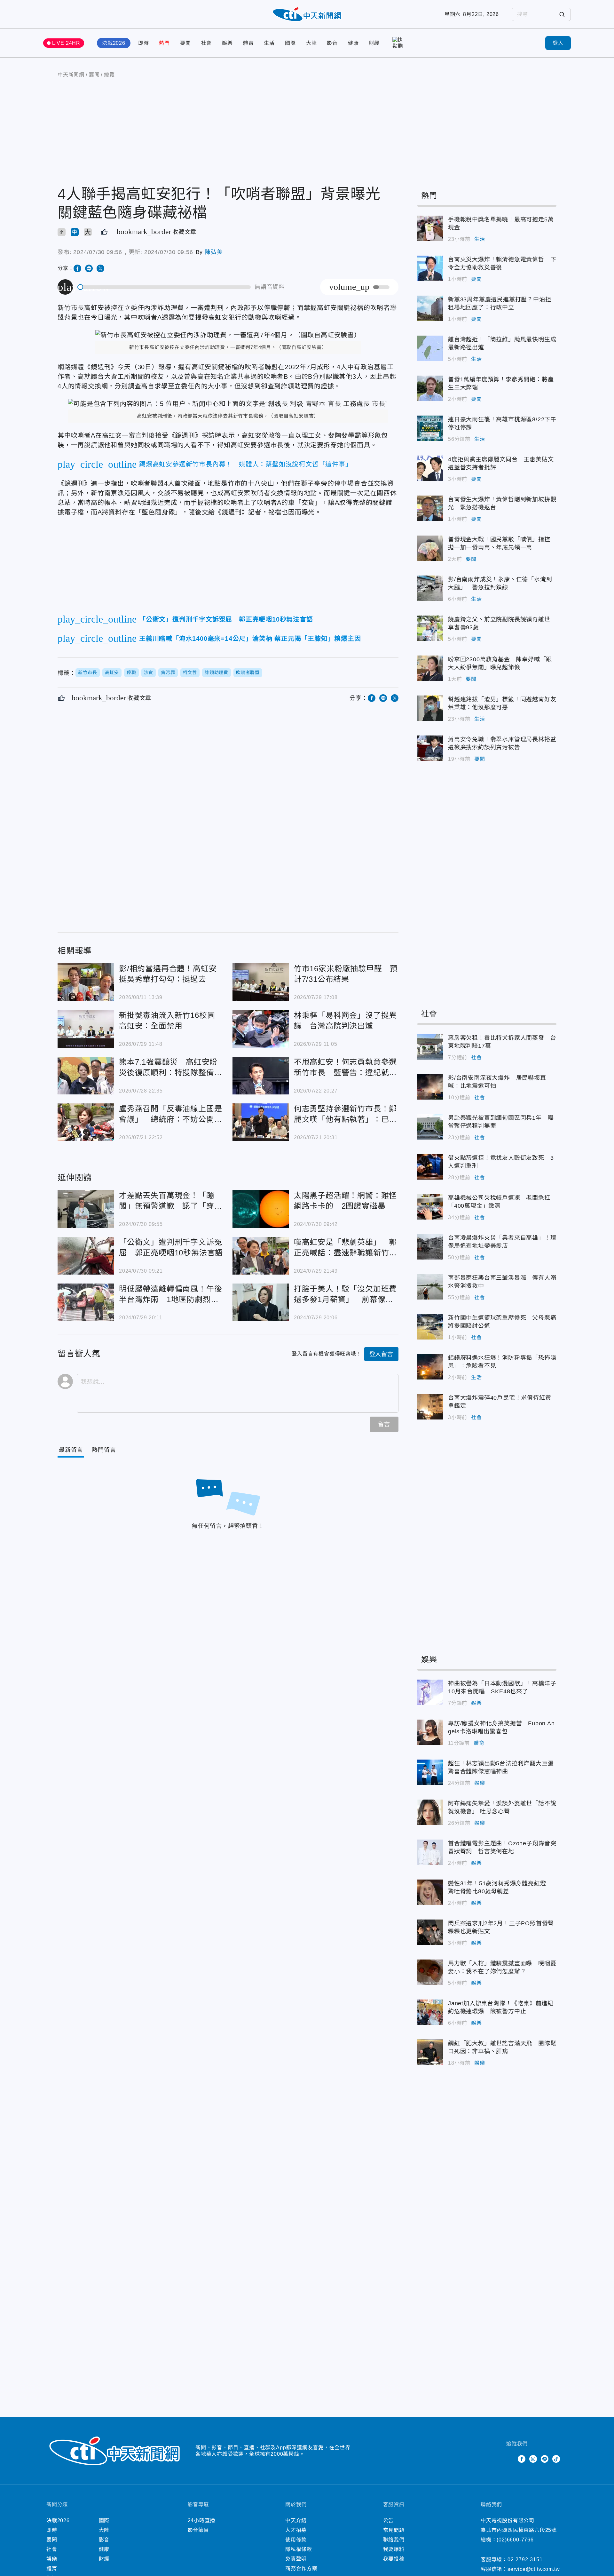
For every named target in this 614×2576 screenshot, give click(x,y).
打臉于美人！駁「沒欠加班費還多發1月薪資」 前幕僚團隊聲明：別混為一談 (261, 1302)
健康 (353, 43)
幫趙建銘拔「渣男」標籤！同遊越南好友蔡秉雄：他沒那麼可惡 (430, 708)
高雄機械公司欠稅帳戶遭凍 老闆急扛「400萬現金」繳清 (430, 1207)
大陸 (311, 43)
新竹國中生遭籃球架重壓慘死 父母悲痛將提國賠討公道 (430, 1327)
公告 (389, 2520)
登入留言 (381, 1354)
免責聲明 (296, 2559)
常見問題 (394, 2530)
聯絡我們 (394, 2540)
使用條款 (296, 2540)
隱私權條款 (299, 2549)
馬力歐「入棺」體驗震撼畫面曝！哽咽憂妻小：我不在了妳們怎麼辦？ (430, 1972)
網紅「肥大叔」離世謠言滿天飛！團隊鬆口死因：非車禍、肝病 (430, 2052)
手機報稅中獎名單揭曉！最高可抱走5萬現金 (430, 228)
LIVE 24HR (66, 43)
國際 (290, 43)
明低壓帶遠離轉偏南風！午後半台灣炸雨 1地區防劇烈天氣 (86, 1302)
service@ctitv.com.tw (534, 2569)
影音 (332, 43)
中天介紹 (296, 2520)
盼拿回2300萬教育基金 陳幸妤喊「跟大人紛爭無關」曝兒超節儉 (430, 668)
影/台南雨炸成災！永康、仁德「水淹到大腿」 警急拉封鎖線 (430, 588)
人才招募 (296, 2530)
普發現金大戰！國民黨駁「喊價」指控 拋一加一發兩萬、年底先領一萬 (430, 548)
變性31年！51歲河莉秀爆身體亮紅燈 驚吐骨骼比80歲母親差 (430, 1892)
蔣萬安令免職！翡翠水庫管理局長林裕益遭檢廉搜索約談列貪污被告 (430, 748)
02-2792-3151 (525, 2560)
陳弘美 (214, 252)
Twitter (510, 2459)
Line (545, 2459)
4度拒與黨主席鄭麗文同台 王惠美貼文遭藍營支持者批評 (430, 468)
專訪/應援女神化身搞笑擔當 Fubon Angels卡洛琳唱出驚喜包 (430, 1732)
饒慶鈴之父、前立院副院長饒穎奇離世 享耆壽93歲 (430, 628)
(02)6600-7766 (515, 2540)
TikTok (556, 2459)
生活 (269, 43)
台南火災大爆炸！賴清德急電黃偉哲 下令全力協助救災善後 (430, 268)
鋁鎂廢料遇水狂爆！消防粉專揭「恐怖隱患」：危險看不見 (430, 1367)
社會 (207, 43)
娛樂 (227, 43)
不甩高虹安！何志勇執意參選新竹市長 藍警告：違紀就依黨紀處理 (261, 1076)
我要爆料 (394, 2549)
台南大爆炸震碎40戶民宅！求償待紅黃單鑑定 (430, 1407)
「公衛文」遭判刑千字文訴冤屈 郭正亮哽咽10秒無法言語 (86, 1256)
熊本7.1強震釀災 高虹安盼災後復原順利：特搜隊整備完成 (86, 1076)
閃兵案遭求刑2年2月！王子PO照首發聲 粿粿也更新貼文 (430, 1932)
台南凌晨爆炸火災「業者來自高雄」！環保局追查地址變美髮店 (430, 1247)
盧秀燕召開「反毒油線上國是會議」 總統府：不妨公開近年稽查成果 (86, 1122)
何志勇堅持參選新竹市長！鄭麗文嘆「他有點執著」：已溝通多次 (261, 1122)
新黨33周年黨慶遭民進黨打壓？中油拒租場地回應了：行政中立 (430, 308)
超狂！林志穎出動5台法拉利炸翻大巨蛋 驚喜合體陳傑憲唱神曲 (430, 1772)
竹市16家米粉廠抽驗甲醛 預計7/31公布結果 (261, 982)
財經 (374, 43)
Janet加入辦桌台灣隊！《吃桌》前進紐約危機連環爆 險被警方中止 (430, 2012)
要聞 (185, 43)
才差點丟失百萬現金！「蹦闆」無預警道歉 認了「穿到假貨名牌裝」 (86, 1209)
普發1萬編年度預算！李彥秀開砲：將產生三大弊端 (430, 388)
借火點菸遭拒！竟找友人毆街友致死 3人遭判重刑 (430, 1167)
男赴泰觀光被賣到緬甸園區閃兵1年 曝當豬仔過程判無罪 (430, 1127)
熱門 (164, 43)
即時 (144, 43)
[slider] (164, 287)
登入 (558, 43)
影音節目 (198, 2530)
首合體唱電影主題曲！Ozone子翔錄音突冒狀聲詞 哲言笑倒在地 (430, 1852)
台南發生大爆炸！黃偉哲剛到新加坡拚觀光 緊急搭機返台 (430, 508)
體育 (248, 43)
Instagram (533, 2459)
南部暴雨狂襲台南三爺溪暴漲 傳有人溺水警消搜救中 (430, 1287)
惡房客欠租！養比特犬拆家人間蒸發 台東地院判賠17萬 (430, 1047)
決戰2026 (114, 43)
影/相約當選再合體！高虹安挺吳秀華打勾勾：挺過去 (86, 982)
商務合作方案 (301, 2568)
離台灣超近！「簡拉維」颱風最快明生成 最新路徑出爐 (430, 348)
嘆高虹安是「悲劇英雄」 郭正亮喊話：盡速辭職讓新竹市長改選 (261, 1256)
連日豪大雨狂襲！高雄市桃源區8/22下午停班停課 (430, 428)
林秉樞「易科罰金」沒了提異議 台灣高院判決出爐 (261, 1029)
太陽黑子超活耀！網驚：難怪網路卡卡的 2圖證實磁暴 (261, 1209)
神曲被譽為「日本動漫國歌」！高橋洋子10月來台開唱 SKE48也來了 (430, 1692)
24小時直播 (202, 2520)
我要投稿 (394, 2559)
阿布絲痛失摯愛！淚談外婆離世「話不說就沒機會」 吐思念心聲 (430, 1812)
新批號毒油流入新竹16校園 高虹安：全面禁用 (86, 1029)
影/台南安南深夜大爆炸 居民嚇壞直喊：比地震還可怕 (430, 1087)
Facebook (522, 2459)
